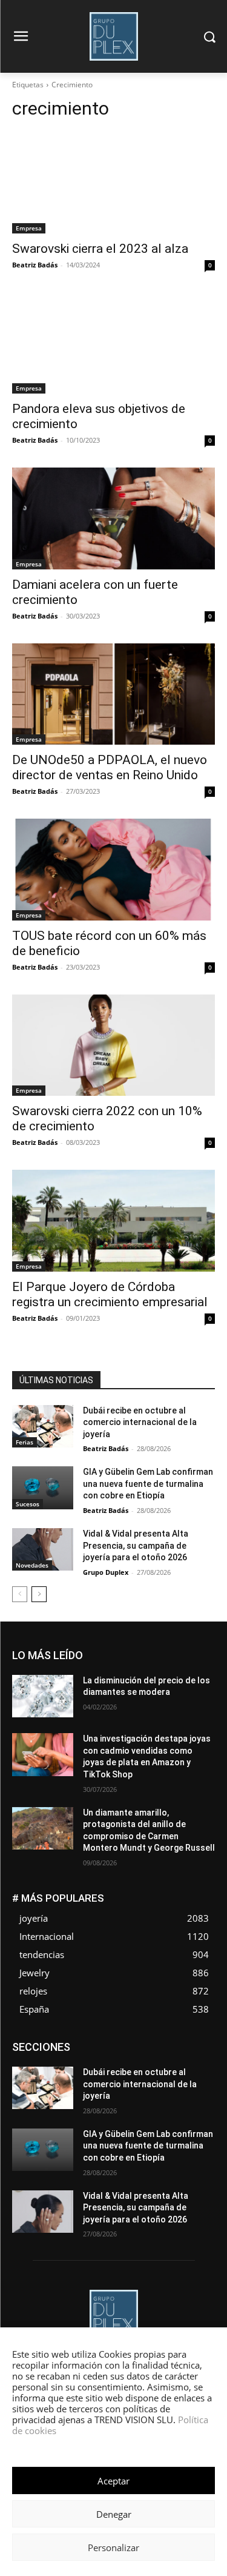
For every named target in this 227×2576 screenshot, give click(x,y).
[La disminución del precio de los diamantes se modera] (43, 1696)
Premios (149, 2088)
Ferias (25, 1442)
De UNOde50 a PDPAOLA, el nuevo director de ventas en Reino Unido (110, 767)
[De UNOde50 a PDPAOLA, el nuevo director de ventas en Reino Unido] (113, 694)
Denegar (114, 2514)
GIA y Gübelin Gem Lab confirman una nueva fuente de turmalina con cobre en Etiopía (148, 1484)
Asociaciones (94, 2043)
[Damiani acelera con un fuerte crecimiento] (113, 518)
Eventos (201, 2052)
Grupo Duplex (106, 1572)
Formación (196, 2061)
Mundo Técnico (132, 2079)
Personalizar (113, 2547)
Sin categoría (146, 2097)
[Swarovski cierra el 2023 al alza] (113, 183)
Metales (201, 2070)
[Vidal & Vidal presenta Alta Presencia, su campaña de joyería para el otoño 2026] (43, 1549)
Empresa (29, 228)
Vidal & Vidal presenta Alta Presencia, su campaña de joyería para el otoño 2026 (136, 1545)
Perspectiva (100, 2088)
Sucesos (28, 1504)
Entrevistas (153, 2052)
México (77, 2079)
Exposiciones (104, 2061)
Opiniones (47, 2088)
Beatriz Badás (35, 265)
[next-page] (39, 1594)
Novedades (32, 1565)
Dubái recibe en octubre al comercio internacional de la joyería (140, 1422)
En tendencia (97, 2052)
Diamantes (151, 2043)
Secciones (196, 2088)
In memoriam (49, 2070)
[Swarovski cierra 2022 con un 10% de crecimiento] (113, 1045)
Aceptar (113, 2481)
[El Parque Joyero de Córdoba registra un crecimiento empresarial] (113, 1221)
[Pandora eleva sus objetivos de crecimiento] (113, 343)
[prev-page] (20, 1594)
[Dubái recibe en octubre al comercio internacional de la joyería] (43, 1426)
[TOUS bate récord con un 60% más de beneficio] (113, 870)
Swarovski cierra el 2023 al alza (100, 249)
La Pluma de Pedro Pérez (130, 2070)
